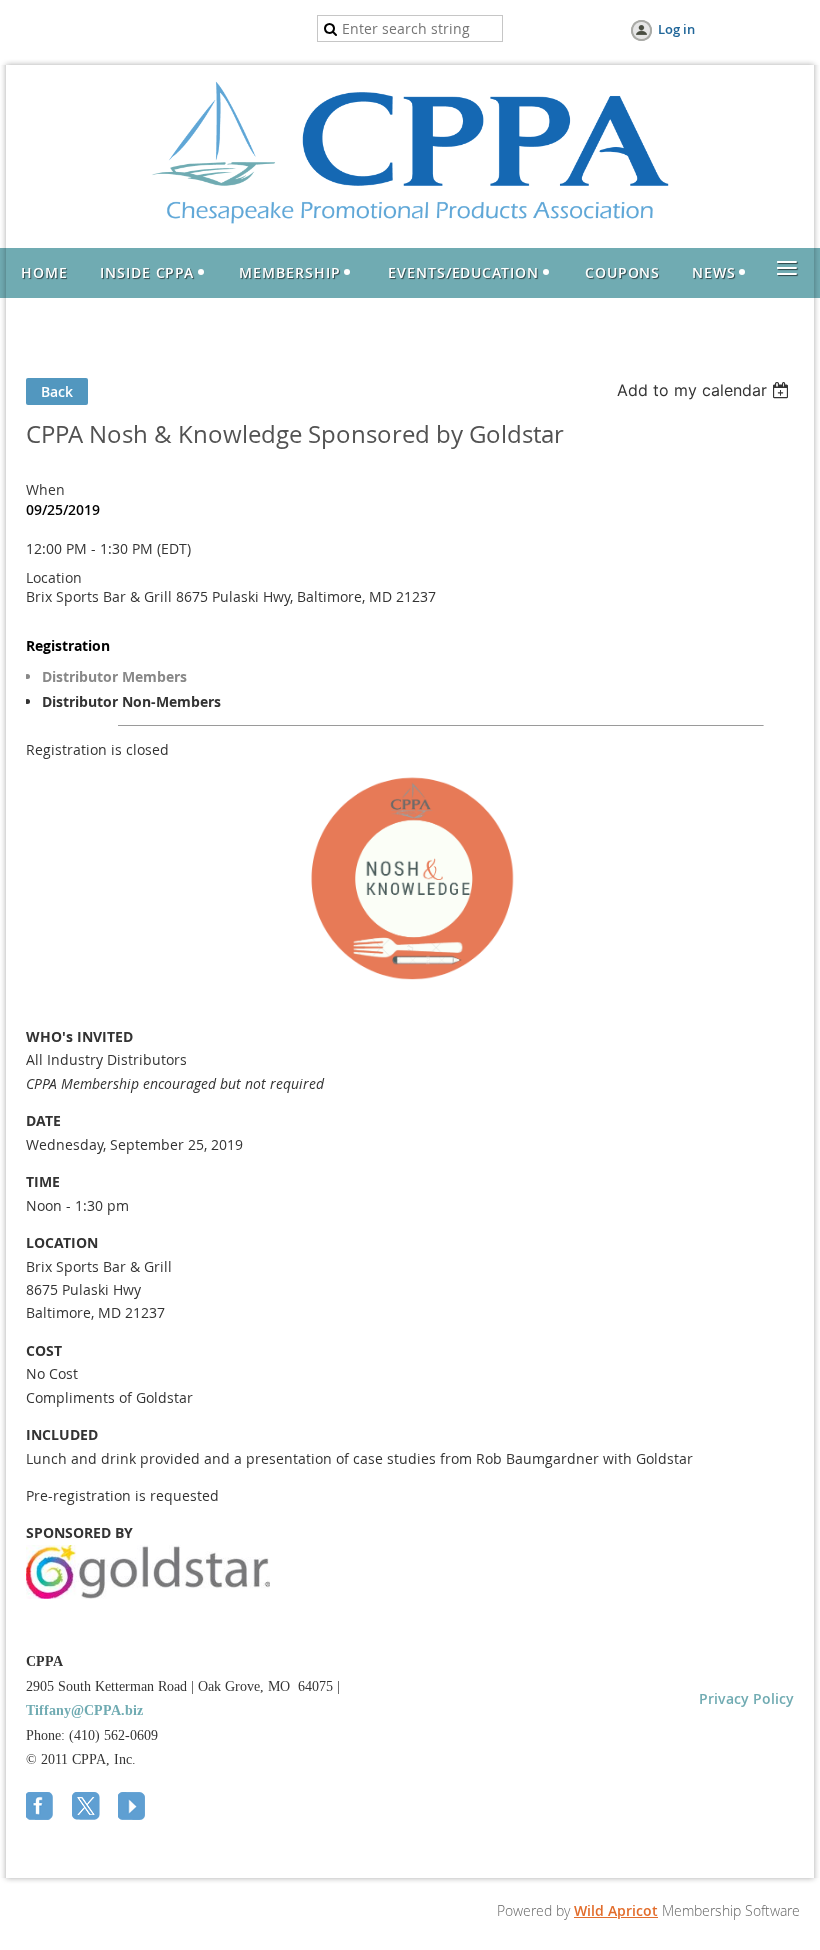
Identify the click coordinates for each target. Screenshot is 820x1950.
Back (57, 391)
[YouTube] (134, 1808)
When (45, 489)
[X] (88, 1808)
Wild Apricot (616, 1910)
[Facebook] (42, 1808)
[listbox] (705, 390)
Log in (676, 29)
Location (54, 577)
